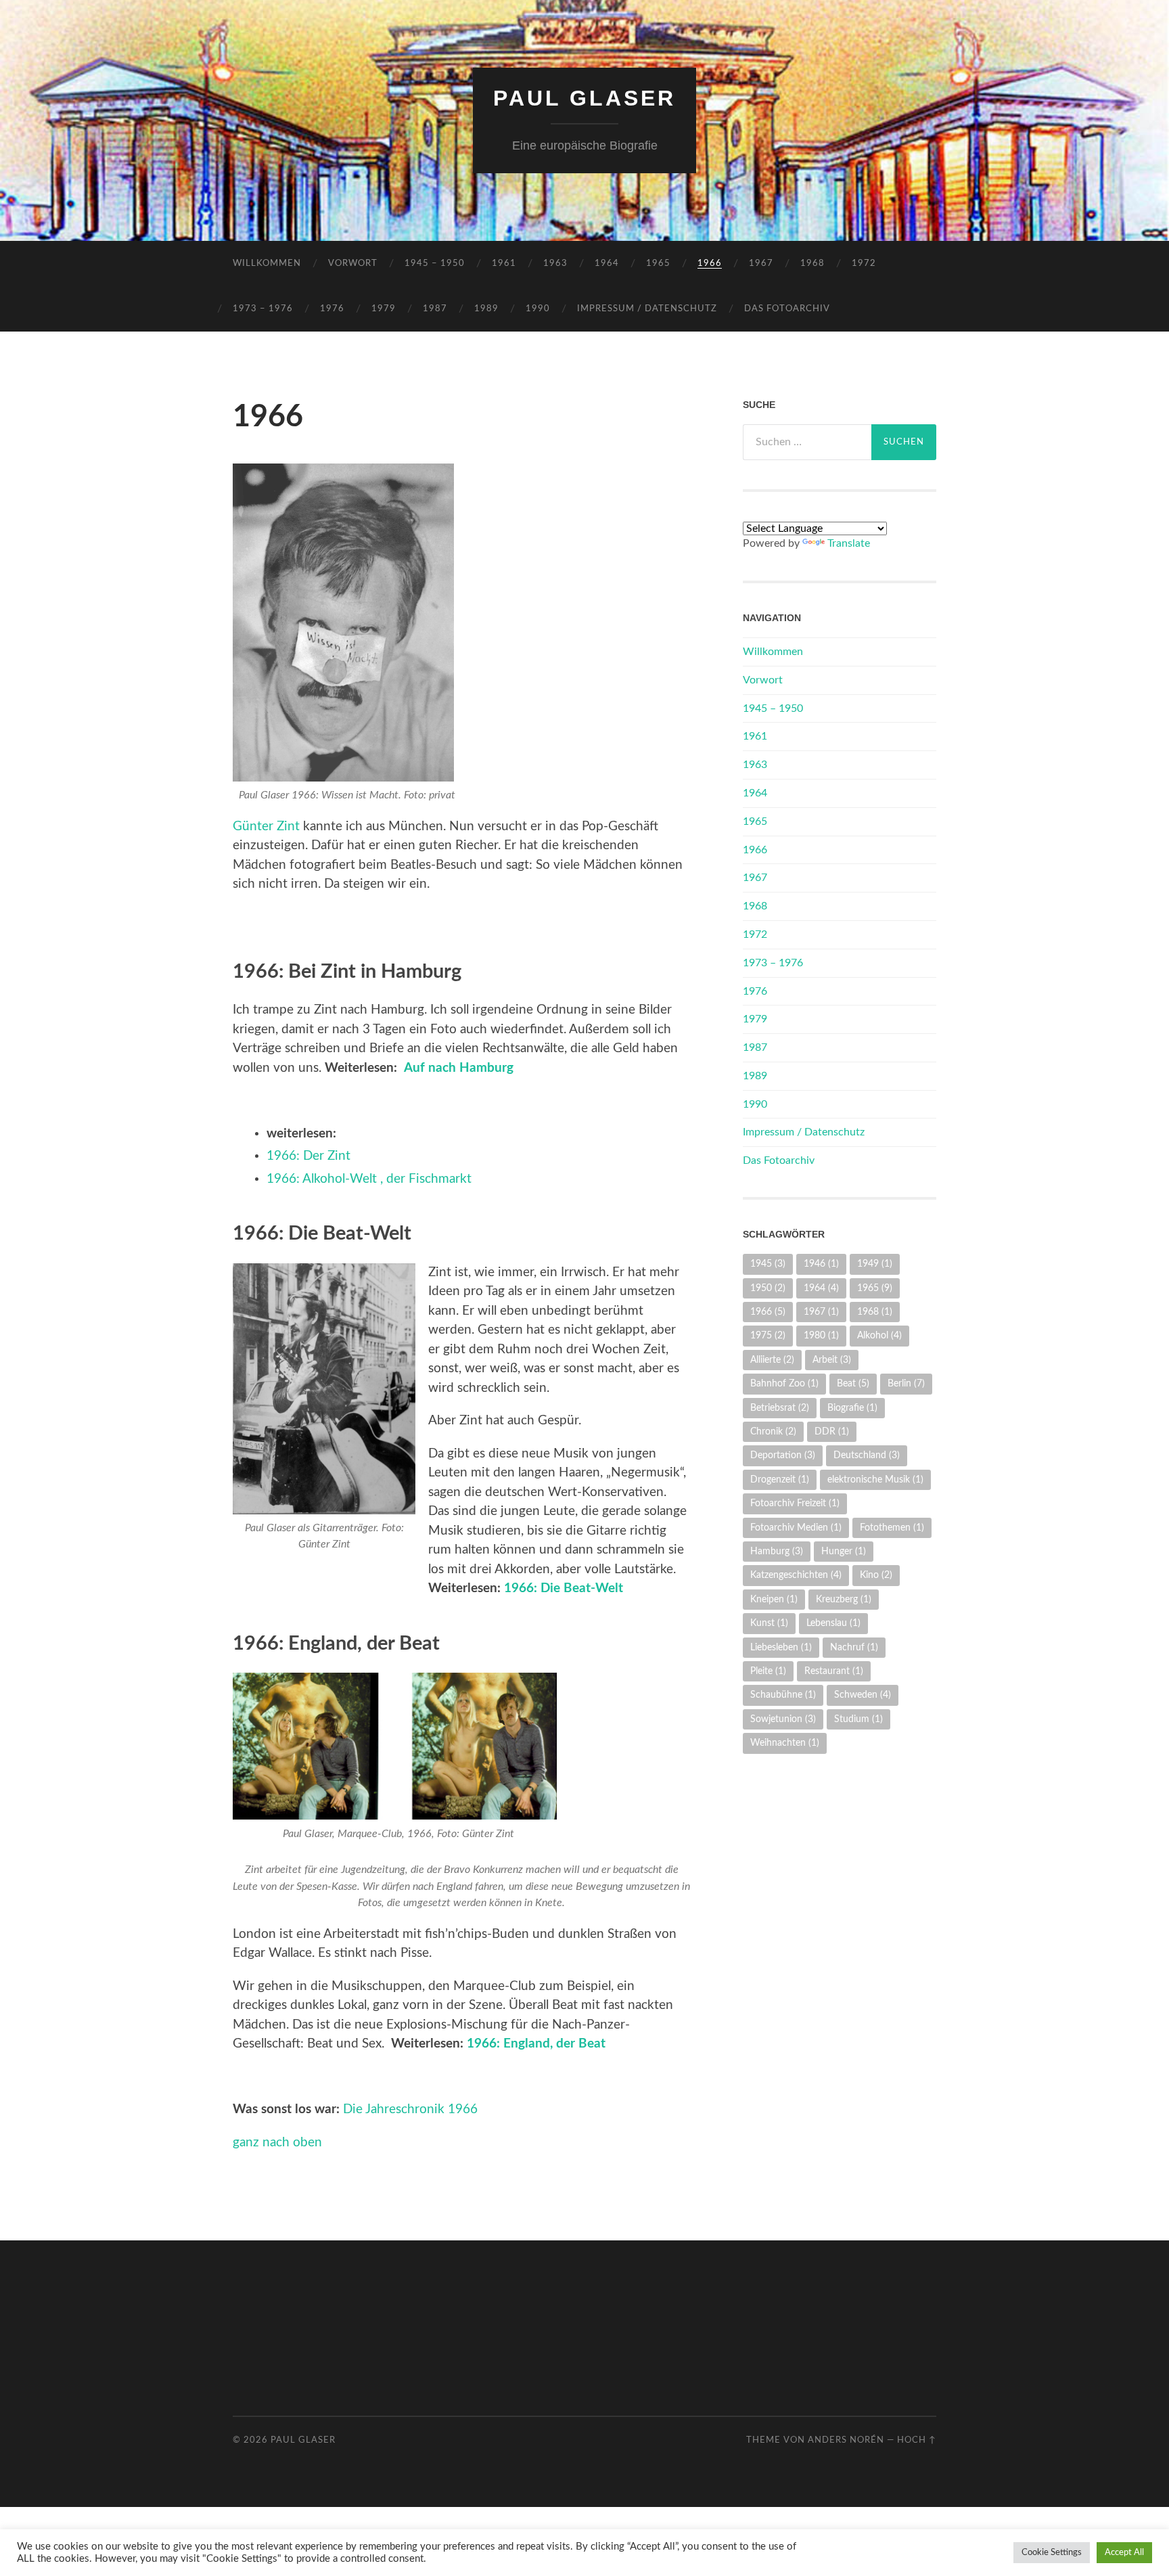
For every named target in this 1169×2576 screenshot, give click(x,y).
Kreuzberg (844, 1599)
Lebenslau (833, 1623)
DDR (832, 1431)
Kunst (769, 1623)
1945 (768, 1264)
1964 (607, 264)
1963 (555, 264)
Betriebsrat (780, 1408)
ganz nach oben (277, 2143)
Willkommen (267, 264)
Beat (853, 1383)
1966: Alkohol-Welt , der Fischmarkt (369, 1179)
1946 (821, 1264)
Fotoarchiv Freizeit (795, 1503)
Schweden (863, 1695)
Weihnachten (785, 1743)
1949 (875, 1264)
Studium (858, 1719)
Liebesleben (781, 1647)
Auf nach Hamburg (459, 1068)
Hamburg (777, 1551)
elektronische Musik (875, 1479)
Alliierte (772, 1360)
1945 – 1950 (435, 264)
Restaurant (834, 1671)
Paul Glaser (584, 98)
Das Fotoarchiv (787, 309)
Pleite (768, 1671)
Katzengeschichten (796, 1575)
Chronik (773, 1431)
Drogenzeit (780, 1479)
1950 (768, 1288)
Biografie (852, 1408)
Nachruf (854, 1647)
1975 (768, 1335)
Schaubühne (783, 1695)
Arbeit (832, 1360)
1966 (710, 264)
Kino (876, 1575)
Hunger (844, 1551)
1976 (332, 309)
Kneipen (774, 1599)
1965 (658, 264)
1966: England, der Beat (536, 2044)
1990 (538, 309)
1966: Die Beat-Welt (564, 1588)
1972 (864, 264)
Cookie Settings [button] (1052, 2553)
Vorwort (353, 264)
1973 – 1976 (263, 309)
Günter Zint (266, 827)
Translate (849, 543)
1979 (384, 309)
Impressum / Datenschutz (647, 309)
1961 (504, 264)
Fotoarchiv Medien (796, 1528)
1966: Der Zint (308, 1156)
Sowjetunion (783, 1719)
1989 (486, 309)
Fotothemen (892, 1528)
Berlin (906, 1383)
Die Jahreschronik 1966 (410, 2109)
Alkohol (879, 1335)
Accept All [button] (1124, 2553)
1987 (435, 309)
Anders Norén (846, 2440)
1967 (761, 264)
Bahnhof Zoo (784, 1383)
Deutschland (867, 1455)
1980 (821, 1335)
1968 (812, 264)
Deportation (783, 1455)
